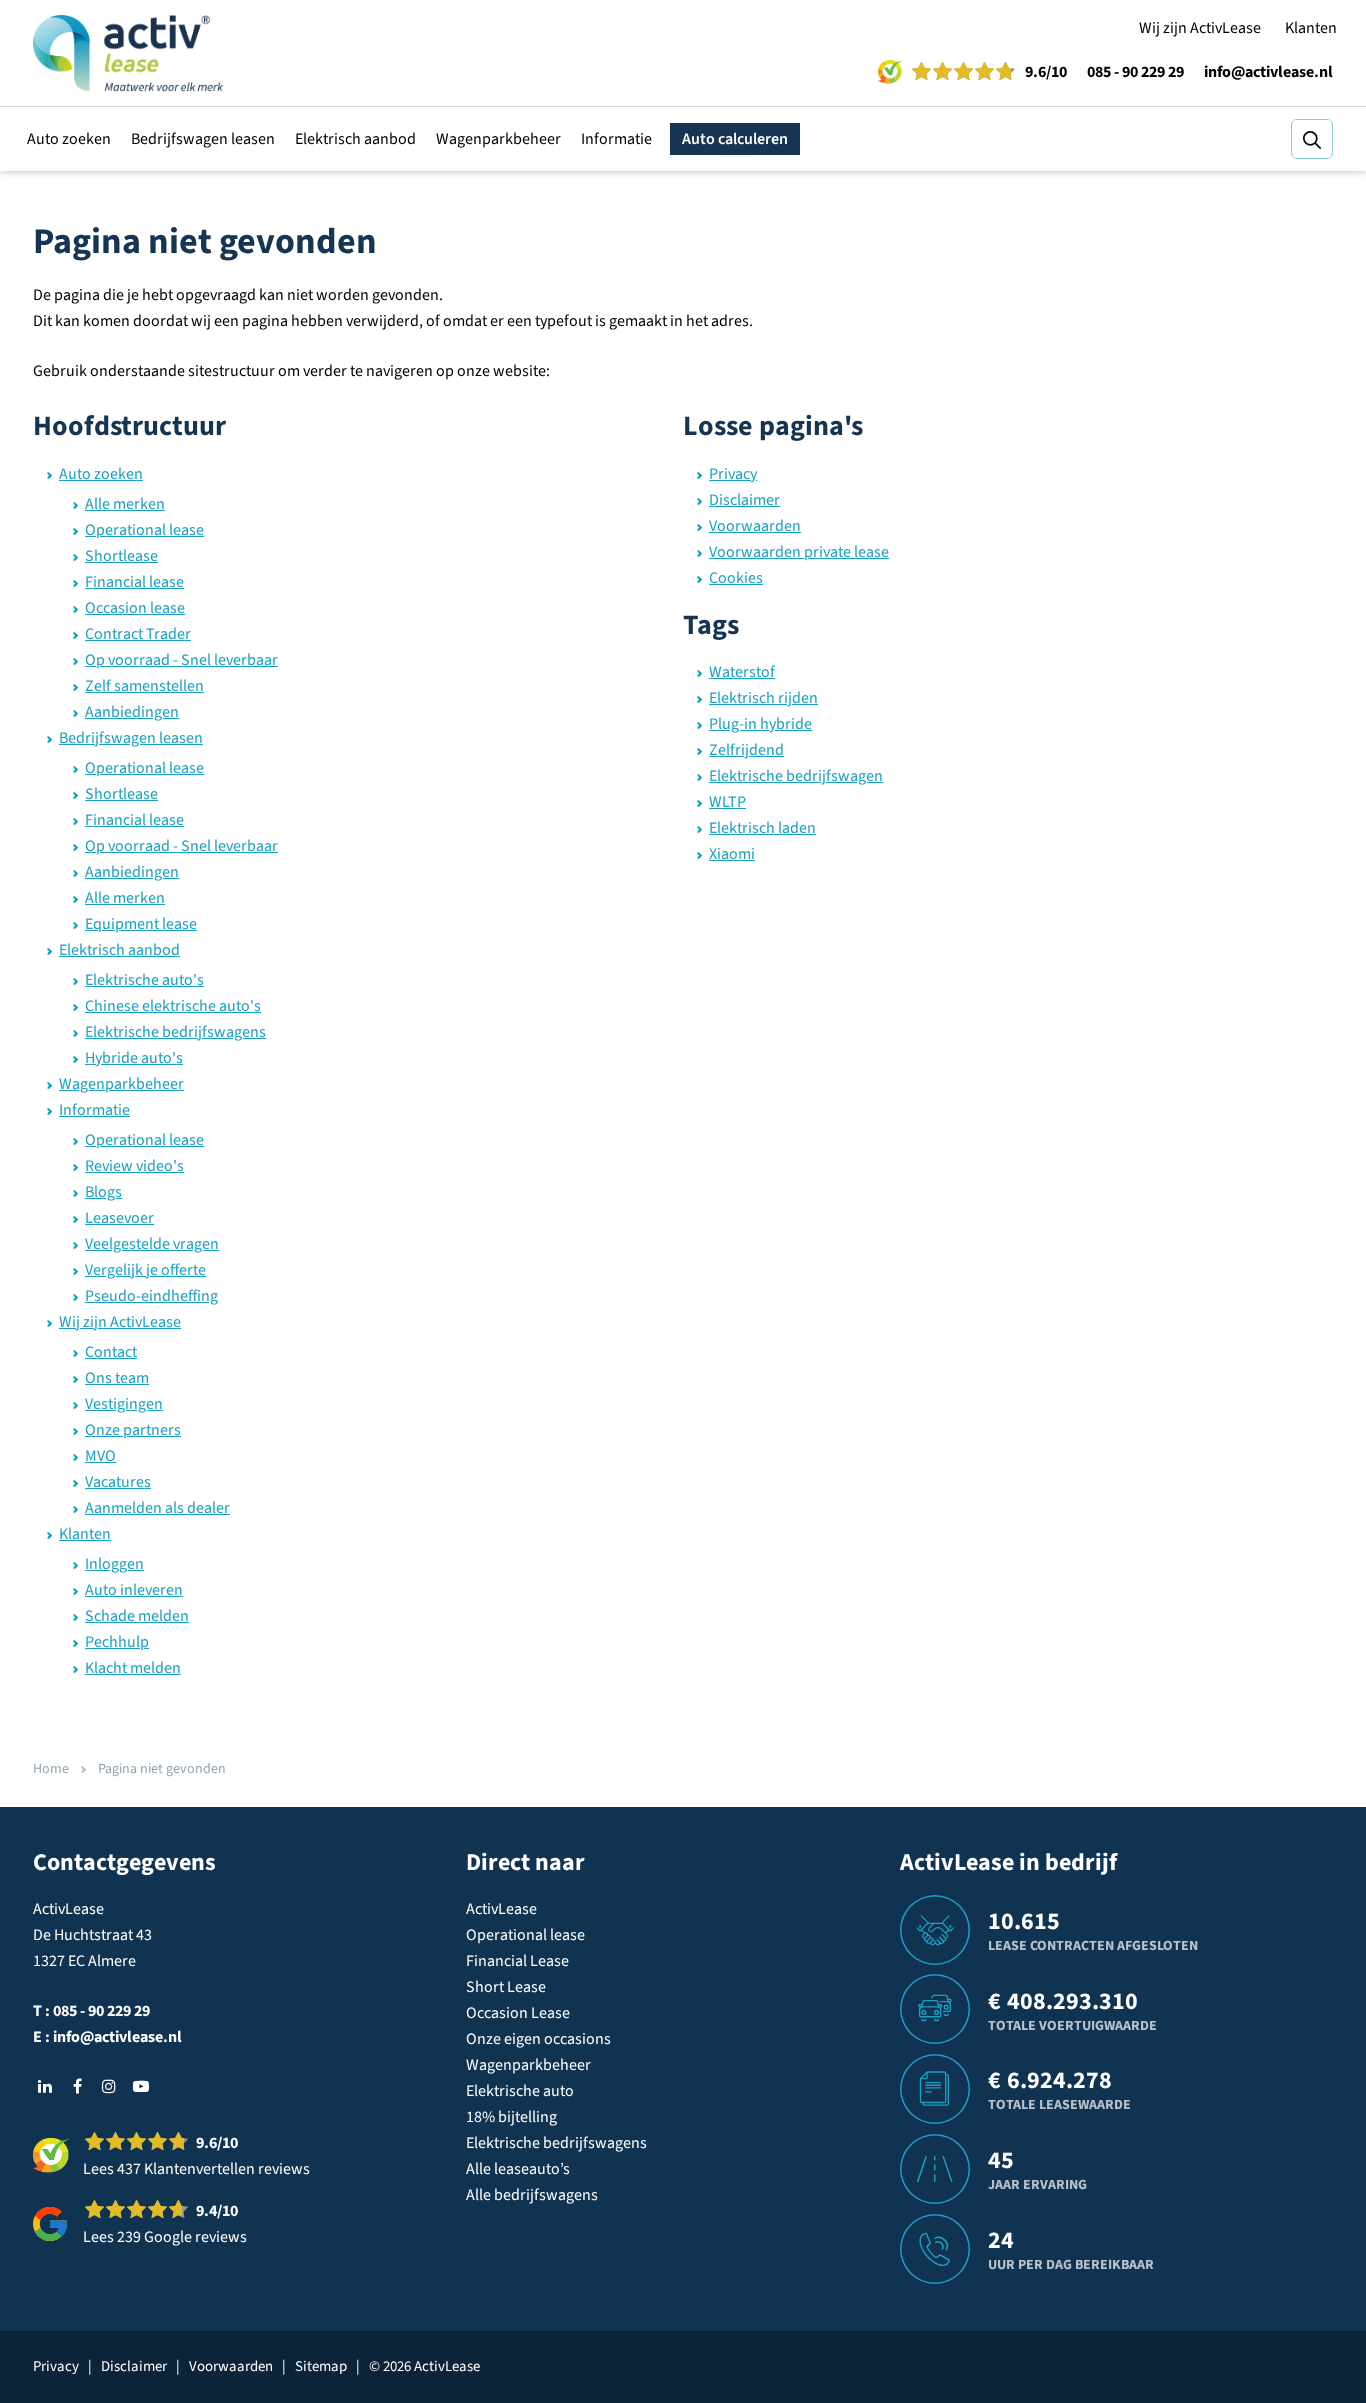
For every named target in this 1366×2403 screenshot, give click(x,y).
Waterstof (742, 672)
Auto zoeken (69, 139)
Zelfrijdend (746, 750)
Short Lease (506, 1987)
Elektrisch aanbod (355, 139)
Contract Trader (138, 634)
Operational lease (144, 530)
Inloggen (114, 1564)
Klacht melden (133, 1668)
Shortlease (121, 556)
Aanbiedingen (132, 712)
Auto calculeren (735, 139)
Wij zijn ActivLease (1200, 28)
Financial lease (134, 582)
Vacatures (118, 1482)
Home (51, 1769)
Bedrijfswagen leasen (203, 139)
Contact (111, 1352)
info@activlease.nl (1268, 72)
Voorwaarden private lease (799, 552)
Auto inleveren (134, 1590)
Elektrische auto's (144, 980)
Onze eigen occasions (538, 2039)
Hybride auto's (134, 1058)
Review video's (134, 1166)
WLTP (727, 802)
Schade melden (137, 1616)
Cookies (736, 578)
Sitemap (321, 2366)
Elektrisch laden (762, 828)
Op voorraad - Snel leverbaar (181, 660)
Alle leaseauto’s (518, 2169)
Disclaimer (744, 500)
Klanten (1311, 28)
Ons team (117, 1378)
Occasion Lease (518, 2013)
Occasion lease (135, 608)
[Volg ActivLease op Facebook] (77, 2086)
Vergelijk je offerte (145, 1270)
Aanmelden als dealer (157, 1508)
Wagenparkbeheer (498, 139)
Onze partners (133, 1430)
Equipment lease (141, 924)
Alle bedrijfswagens (532, 2195)
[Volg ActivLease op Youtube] (141, 2086)
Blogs (103, 1192)
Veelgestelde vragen (152, 1244)
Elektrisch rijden (763, 698)
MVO (100, 1456)
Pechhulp (117, 1642)
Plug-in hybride (760, 724)
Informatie (616, 139)
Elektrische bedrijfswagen (796, 776)
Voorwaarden (755, 526)
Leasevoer (119, 1218)
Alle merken (125, 504)
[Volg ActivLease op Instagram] (109, 2086)
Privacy (733, 474)
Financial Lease (517, 1961)
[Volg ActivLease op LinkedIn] (45, 2086)
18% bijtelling (511, 2117)
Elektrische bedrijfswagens (175, 1032)
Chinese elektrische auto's (173, 1006)
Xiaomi (732, 854)
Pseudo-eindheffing (151, 1296)
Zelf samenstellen (144, 686)
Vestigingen (124, 1404)
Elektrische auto (520, 2091)
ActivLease (501, 1909)
